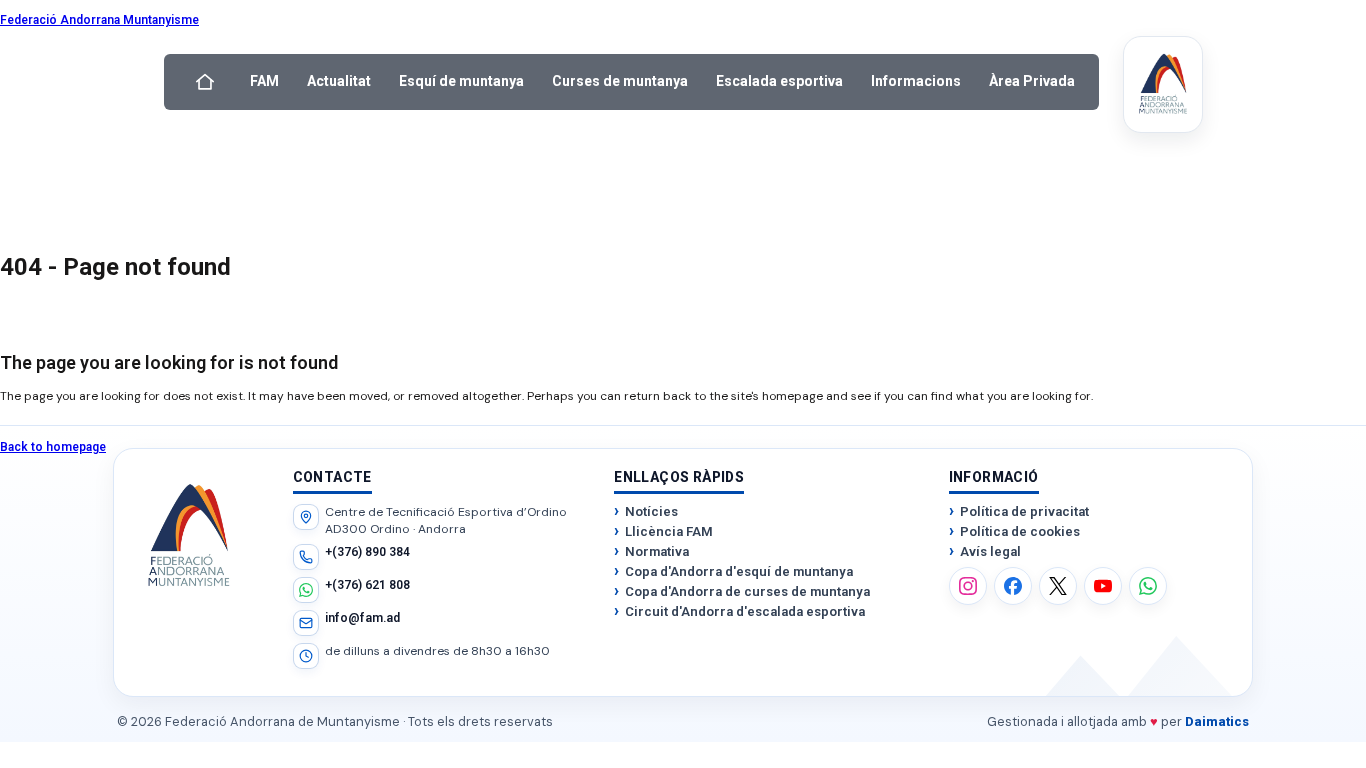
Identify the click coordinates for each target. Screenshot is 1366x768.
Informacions (916, 81)
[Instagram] (968, 586)
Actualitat (339, 81)
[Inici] (205, 82)
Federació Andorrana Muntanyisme (99, 20)
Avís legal (990, 551)
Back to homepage (53, 447)
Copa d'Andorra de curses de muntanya (747, 591)
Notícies (651, 511)
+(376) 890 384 (367, 552)
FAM (264, 81)
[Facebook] (1013, 586)
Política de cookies (1020, 531)
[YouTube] (1103, 586)
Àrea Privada (1032, 81)
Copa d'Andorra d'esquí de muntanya (739, 571)
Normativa (657, 551)
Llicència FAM (669, 531)
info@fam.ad (362, 618)
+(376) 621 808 (367, 585)
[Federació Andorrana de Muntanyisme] (1163, 84)
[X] (1058, 586)
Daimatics (1217, 721)
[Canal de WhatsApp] (1148, 586)
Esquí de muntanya (461, 81)
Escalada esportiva (779, 81)
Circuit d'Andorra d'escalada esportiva (745, 611)
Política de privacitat (1024, 511)
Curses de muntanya (620, 81)
